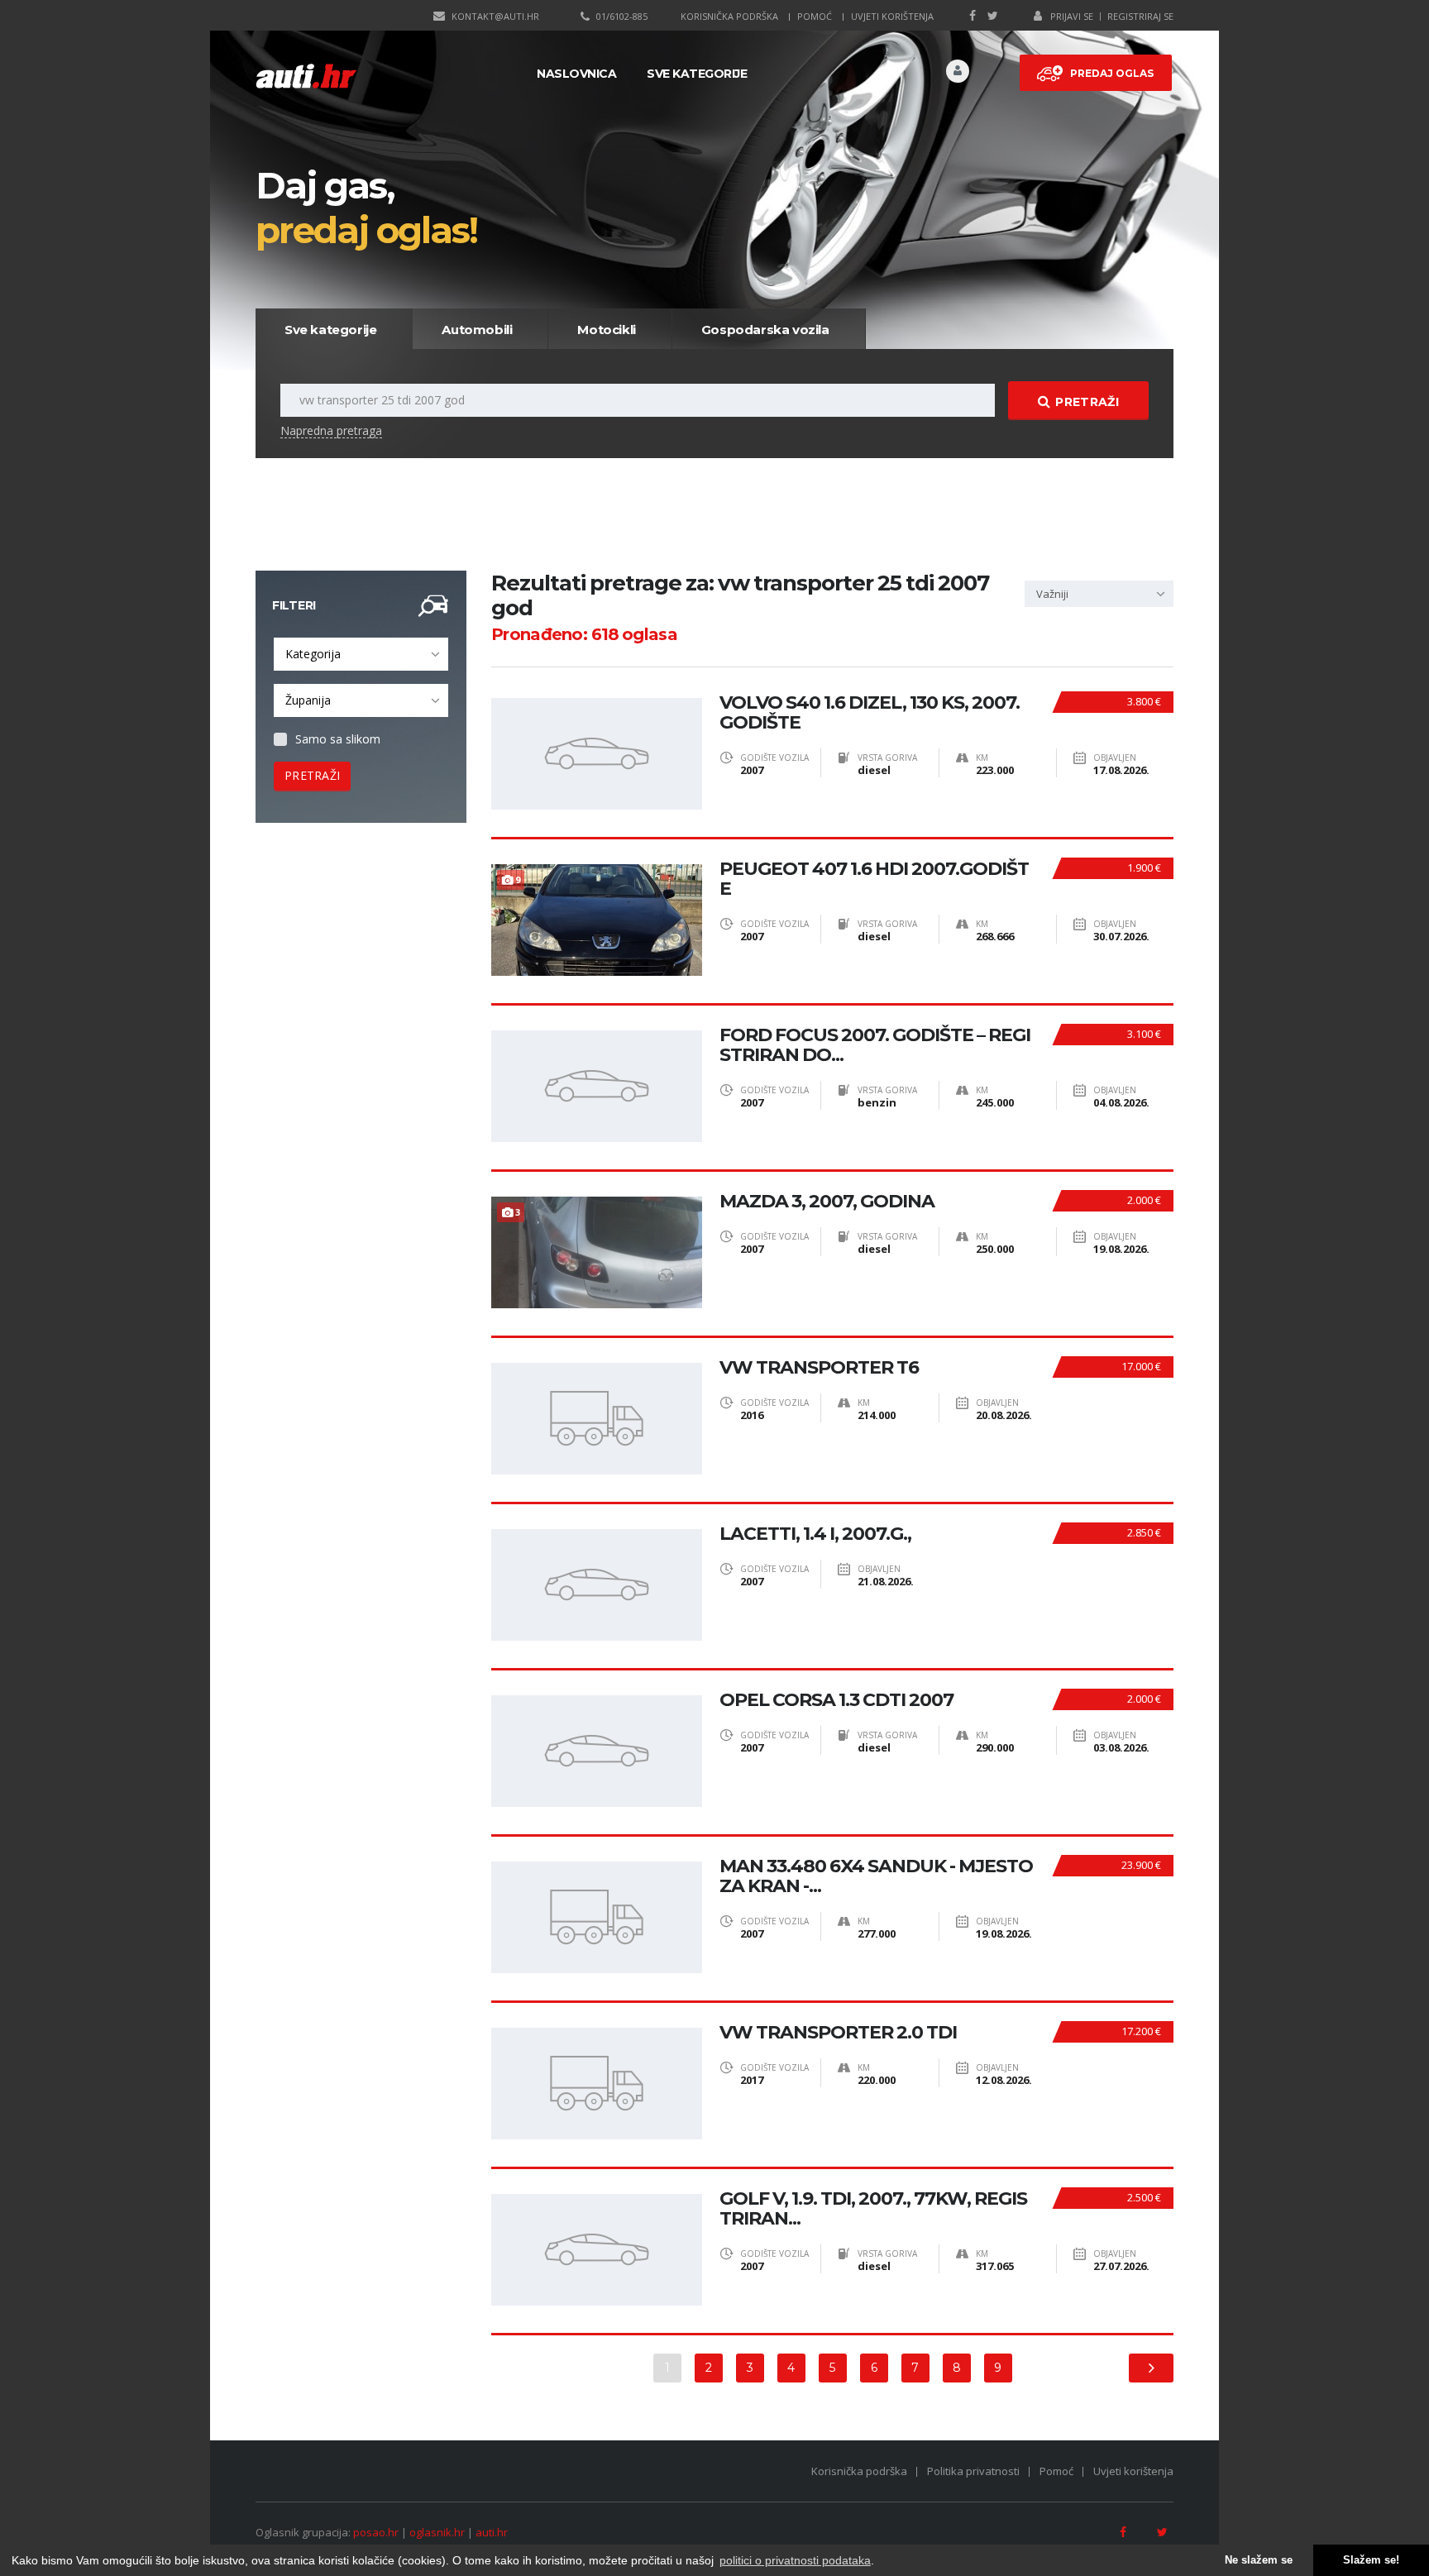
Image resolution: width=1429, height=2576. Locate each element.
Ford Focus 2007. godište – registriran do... (875, 1045)
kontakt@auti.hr (495, 16)
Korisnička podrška (729, 16)
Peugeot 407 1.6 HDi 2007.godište (874, 879)
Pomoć (815, 16)
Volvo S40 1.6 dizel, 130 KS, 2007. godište (870, 713)
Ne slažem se (1259, 2560)
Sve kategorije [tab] (330, 330)
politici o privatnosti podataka (795, 2560)
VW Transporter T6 (819, 1368)
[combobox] (361, 654)
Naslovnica (576, 74)
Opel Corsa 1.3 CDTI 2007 (836, 1700)
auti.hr (492, 2532)
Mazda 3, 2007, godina (827, 1202)
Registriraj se (1140, 16)
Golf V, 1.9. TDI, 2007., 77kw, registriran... (873, 2209)
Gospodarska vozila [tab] (765, 330)
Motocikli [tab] (606, 330)
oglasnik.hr (437, 2532)
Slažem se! (1371, 2560)
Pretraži (1087, 402)
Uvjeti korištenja (892, 16)
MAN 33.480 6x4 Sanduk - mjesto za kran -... (876, 1876)
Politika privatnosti (973, 2471)
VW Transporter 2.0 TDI (838, 2033)
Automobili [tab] (477, 330)
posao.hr (376, 2532)
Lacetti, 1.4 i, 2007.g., (815, 1534)
